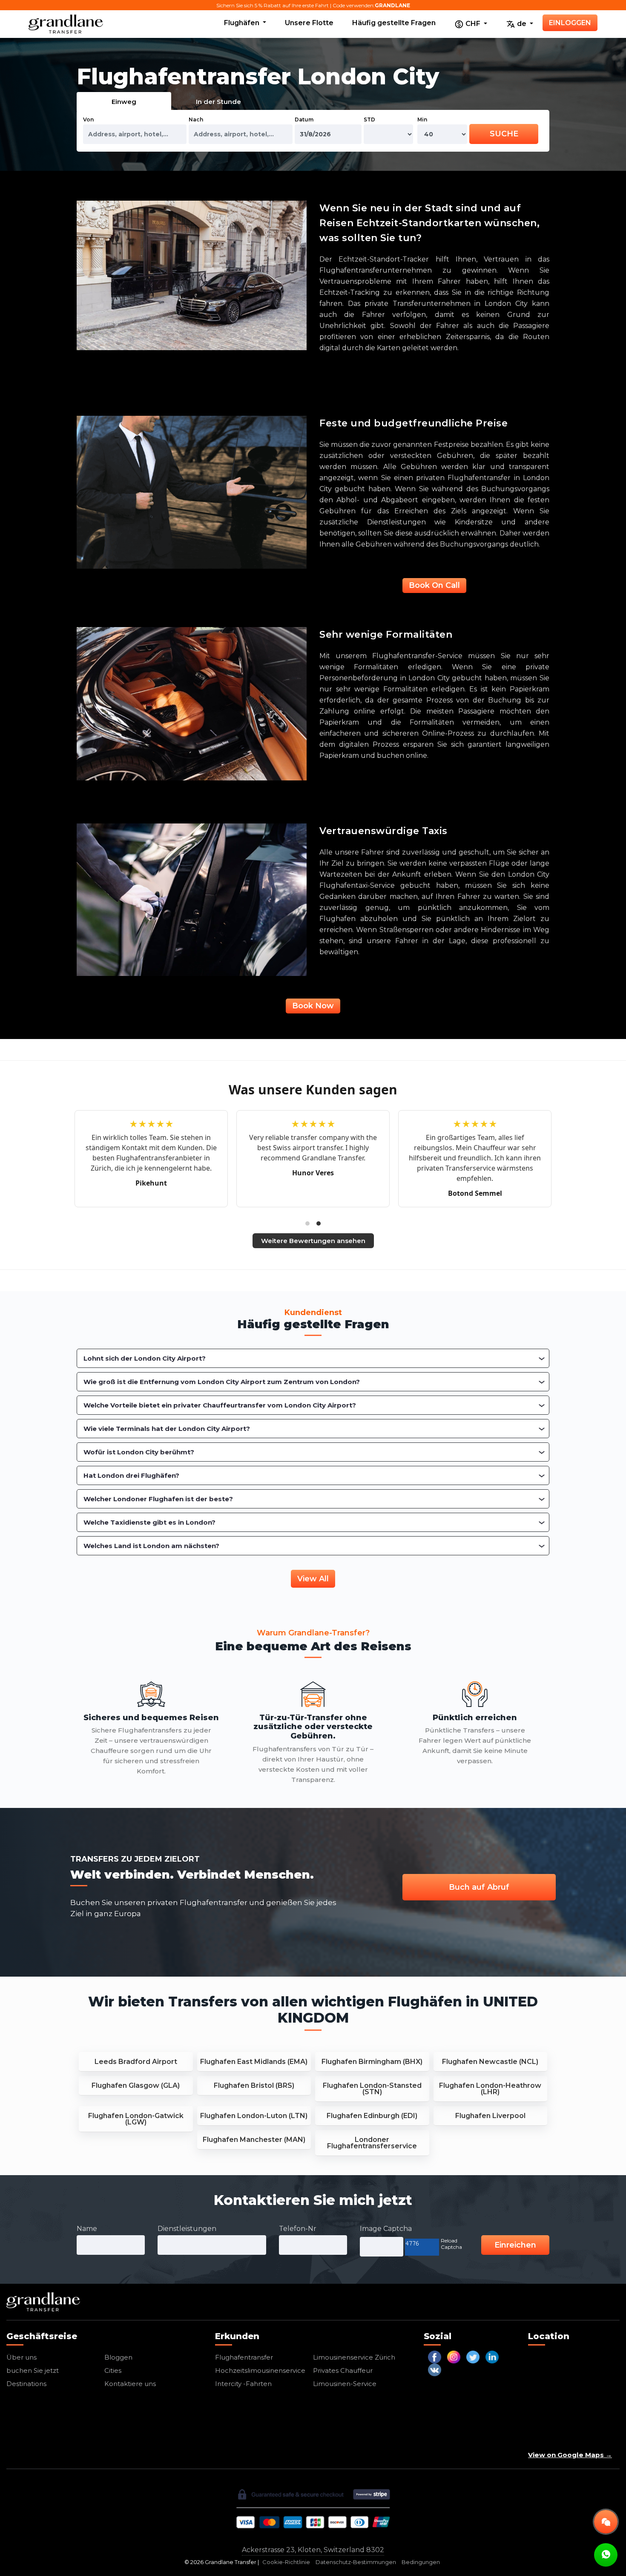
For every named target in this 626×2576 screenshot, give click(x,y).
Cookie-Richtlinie (286, 2562)
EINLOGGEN (570, 23)
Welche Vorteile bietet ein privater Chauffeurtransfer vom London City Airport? (220, 1405)
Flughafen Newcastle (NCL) (490, 2062)
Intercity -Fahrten (243, 2384)
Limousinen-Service (345, 2384)
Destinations (26, 2384)
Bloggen (118, 2357)
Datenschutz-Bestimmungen (356, 2562)
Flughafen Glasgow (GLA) (136, 2085)
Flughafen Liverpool (490, 2116)
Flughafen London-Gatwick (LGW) (136, 2119)
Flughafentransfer (244, 2357)
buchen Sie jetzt (33, 2370)
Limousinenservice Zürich (354, 2357)
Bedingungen (421, 2562)
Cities (113, 2370)
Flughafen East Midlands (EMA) (254, 2062)
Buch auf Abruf (479, 1887)
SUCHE (504, 134)
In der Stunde (218, 102)
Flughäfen (243, 23)
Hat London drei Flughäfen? (131, 1475)
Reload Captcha (451, 2244)
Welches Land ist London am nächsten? (151, 1546)
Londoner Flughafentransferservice (372, 2143)
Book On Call (434, 585)
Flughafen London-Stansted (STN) (372, 2089)
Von (88, 119)
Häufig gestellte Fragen (394, 23)
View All (313, 1579)
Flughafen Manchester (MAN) (254, 2140)
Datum (304, 119)
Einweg (124, 102)
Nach (196, 119)
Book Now (313, 1006)
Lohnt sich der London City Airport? (145, 1358)
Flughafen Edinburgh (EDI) (372, 2116)
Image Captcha (386, 2229)
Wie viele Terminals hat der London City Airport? (167, 1429)
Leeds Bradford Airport (136, 2062)
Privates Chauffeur (343, 2370)
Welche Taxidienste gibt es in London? (149, 1522)
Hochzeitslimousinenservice (260, 2370)
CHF (473, 24)
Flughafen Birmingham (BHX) (372, 2062)
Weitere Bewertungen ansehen (313, 1241)
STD (369, 119)
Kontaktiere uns (130, 2384)
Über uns (22, 2357)
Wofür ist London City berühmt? (139, 1452)
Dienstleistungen (187, 2229)
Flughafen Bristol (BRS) (254, 2085)
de (522, 24)
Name (87, 2229)
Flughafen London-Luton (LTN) (254, 2116)
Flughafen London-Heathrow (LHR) (490, 2089)
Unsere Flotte (309, 23)
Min (422, 119)
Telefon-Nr (298, 2229)
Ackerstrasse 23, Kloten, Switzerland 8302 (313, 2550)
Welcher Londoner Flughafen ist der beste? (158, 1499)
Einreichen (515, 2245)
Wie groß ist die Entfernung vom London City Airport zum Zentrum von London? (222, 1382)
